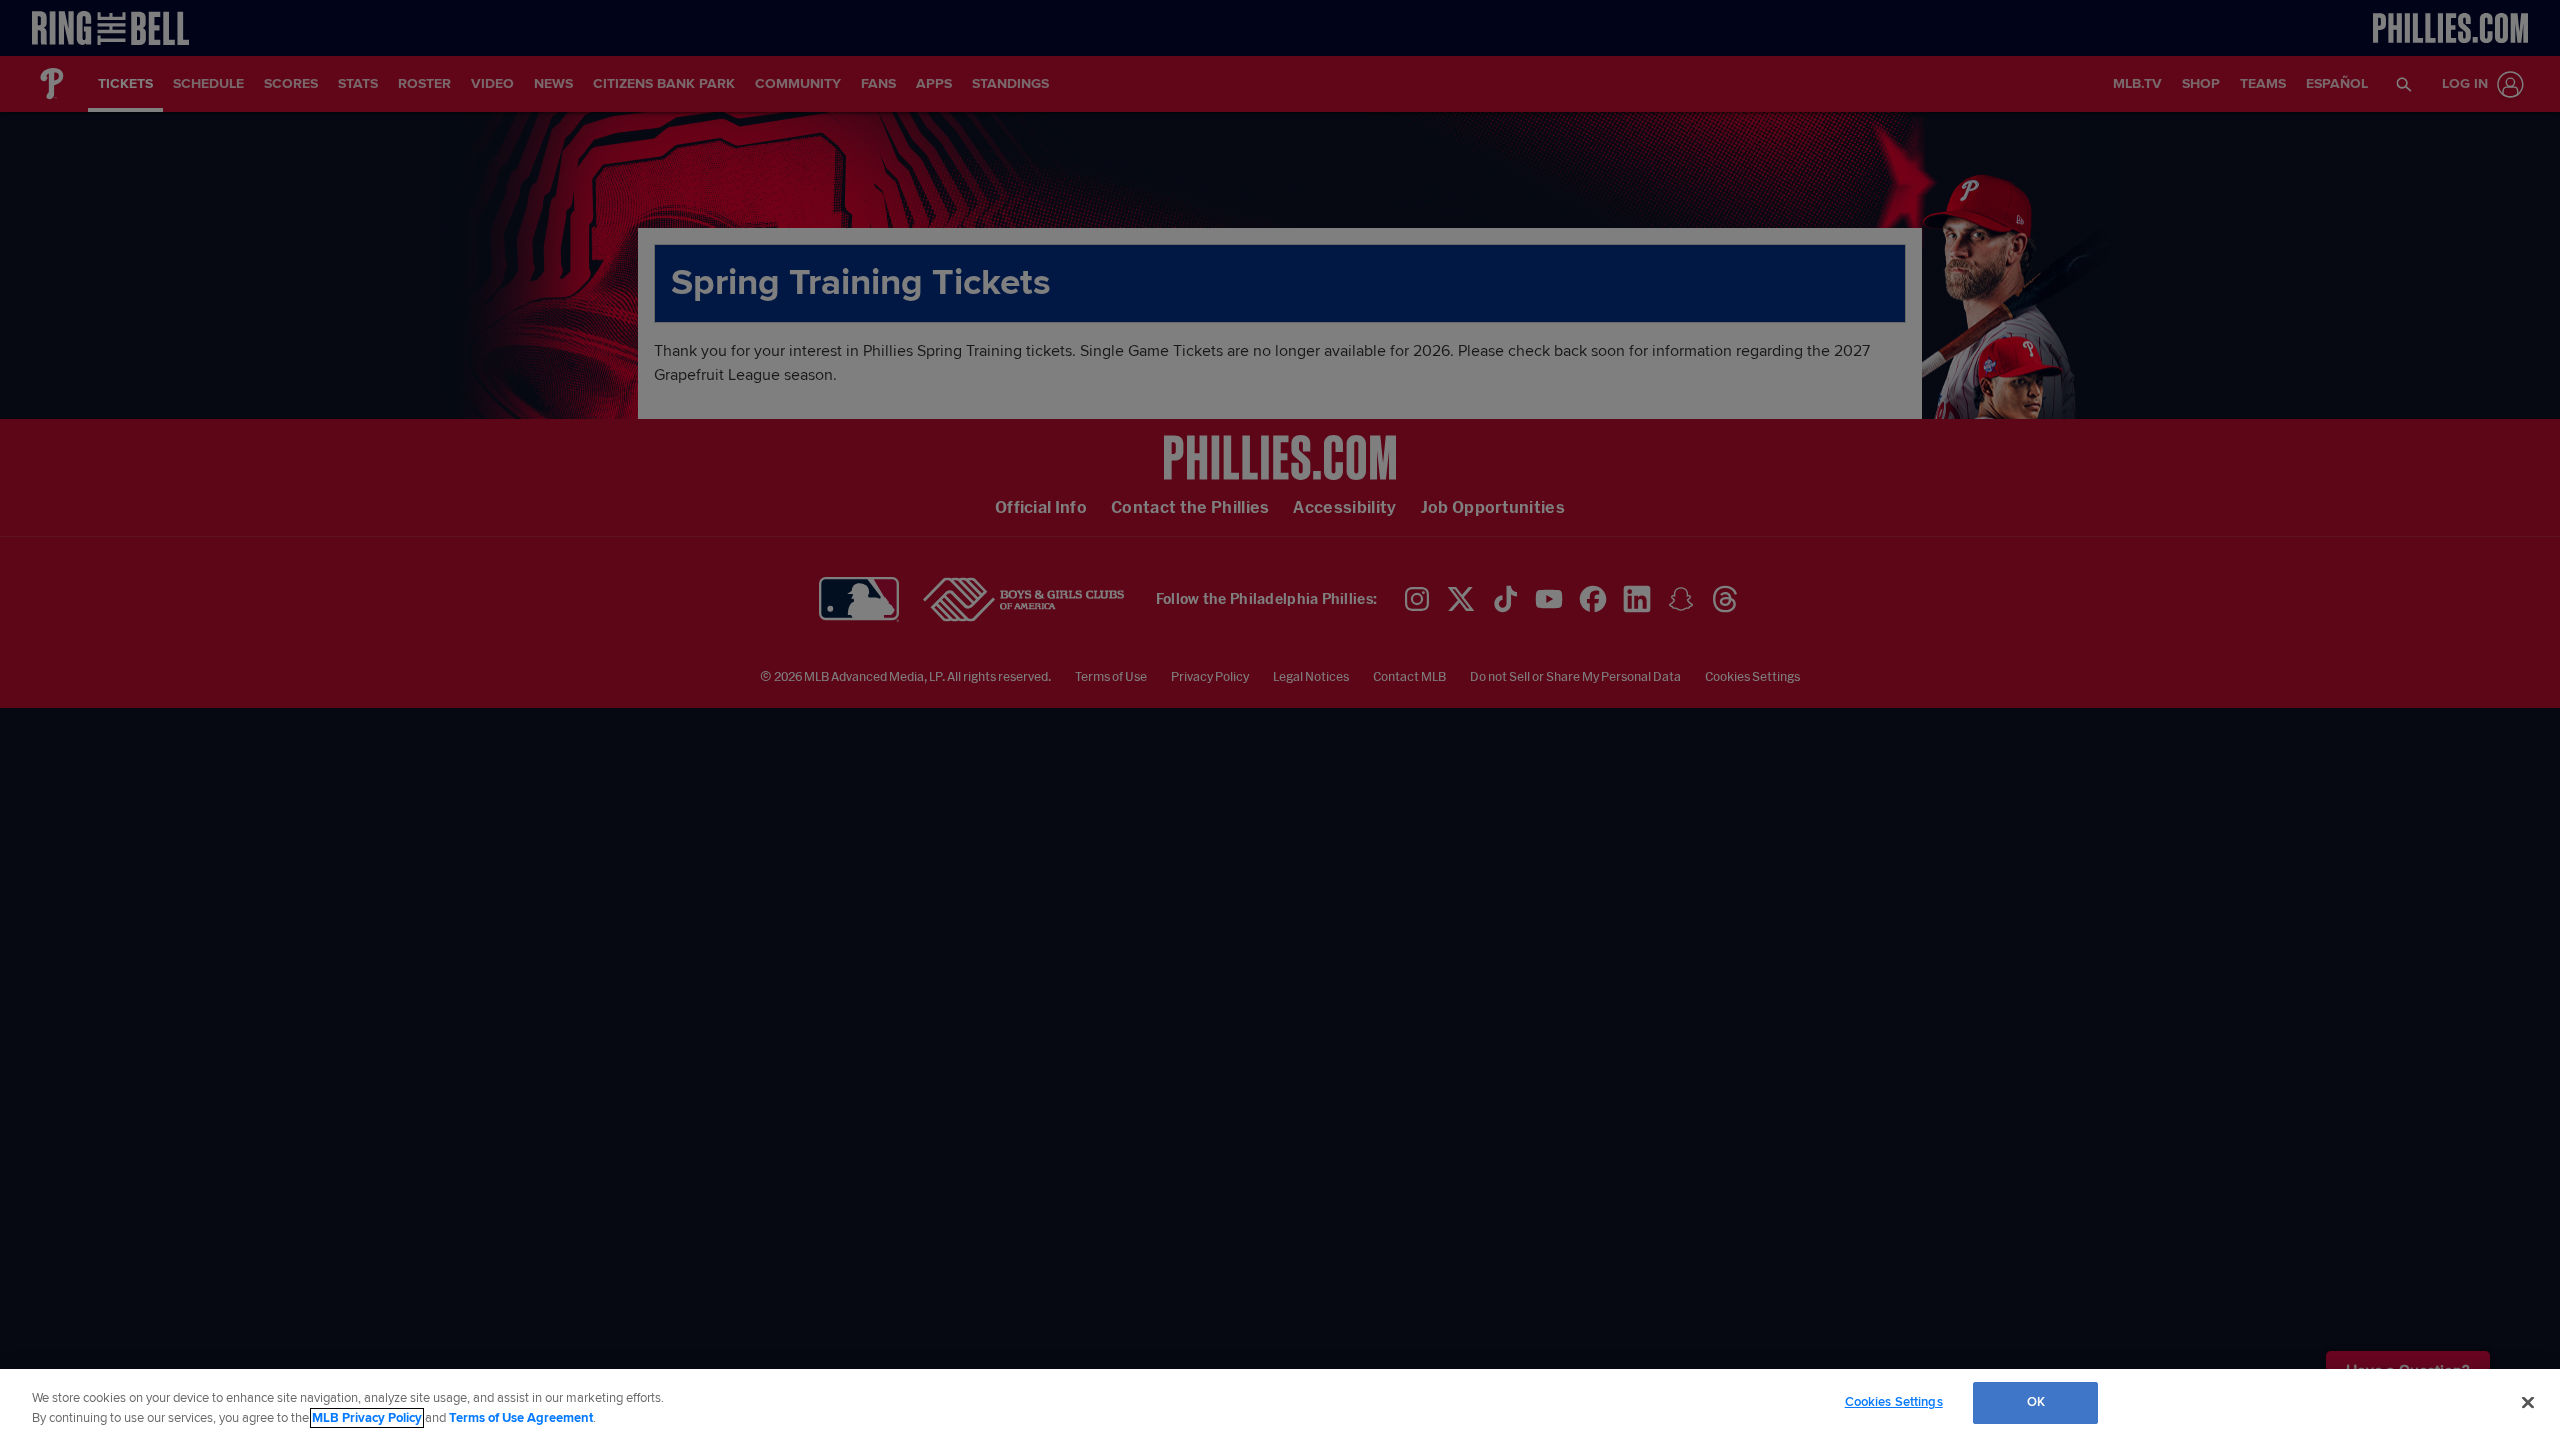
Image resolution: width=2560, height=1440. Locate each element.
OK (2036, 1402)
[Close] (2528, 1402)
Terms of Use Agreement (521, 1418)
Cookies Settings (1894, 1402)
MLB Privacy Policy (367, 1418)
